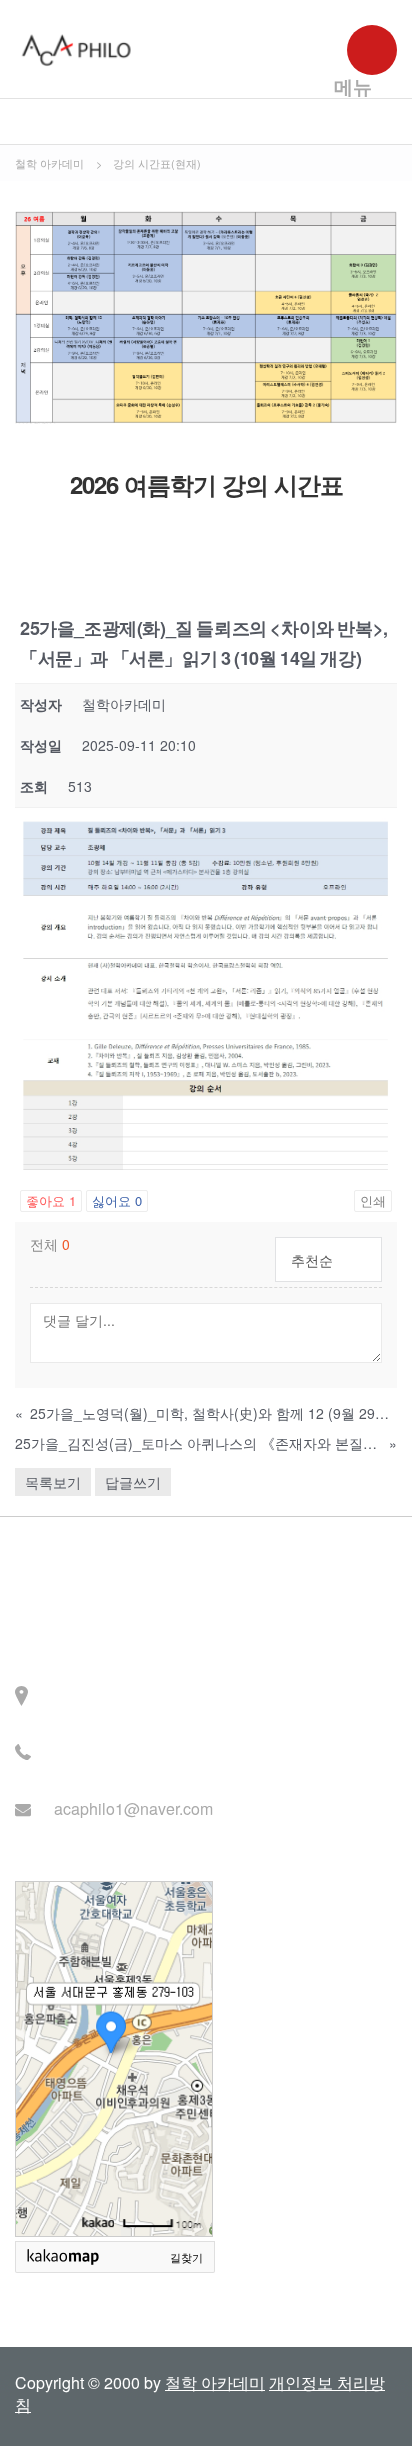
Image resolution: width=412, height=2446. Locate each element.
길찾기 (186, 2258)
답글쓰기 (133, 1482)
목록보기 (53, 1482)
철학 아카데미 (215, 2382)
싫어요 (117, 1200)
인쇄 (373, 1200)
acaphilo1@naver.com (133, 1808)
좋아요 (51, 1200)
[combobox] (328, 1259)
